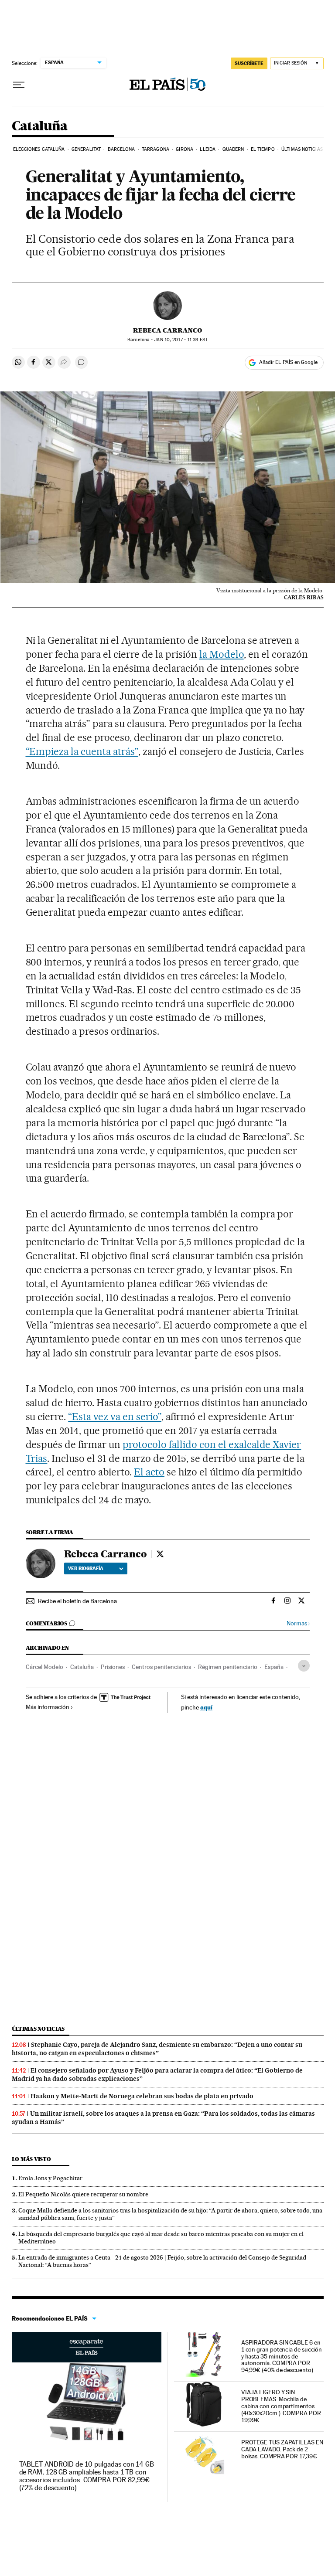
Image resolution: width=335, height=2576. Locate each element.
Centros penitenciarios (161, 1667)
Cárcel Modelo (44, 1667)
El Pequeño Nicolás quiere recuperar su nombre (83, 2194)
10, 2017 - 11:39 (181, 340)
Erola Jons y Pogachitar (50, 2178)
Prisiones (113, 1667)
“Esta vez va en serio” (115, 1417)
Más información (48, 1707)
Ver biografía (86, 1568)
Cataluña (40, 126)
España (274, 1667)
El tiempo (263, 149)
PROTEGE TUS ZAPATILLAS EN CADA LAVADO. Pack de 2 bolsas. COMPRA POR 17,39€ (282, 2449)
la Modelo (222, 654)
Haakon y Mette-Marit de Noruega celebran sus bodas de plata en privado (142, 2096)
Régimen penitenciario (228, 1667)
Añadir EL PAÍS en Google (288, 362)
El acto (149, 1472)
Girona (185, 149)
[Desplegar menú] (19, 85)
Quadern (233, 149)
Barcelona (121, 149)
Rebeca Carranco (167, 330)
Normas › (298, 1623)
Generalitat (86, 149)
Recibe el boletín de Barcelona (77, 1601)
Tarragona (156, 149)
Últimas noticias (302, 149)
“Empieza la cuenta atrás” (82, 751)
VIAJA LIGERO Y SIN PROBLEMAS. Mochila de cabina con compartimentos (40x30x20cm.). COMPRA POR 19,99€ (281, 2406)
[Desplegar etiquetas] (304, 1666)
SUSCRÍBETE (249, 63)
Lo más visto (31, 2159)
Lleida (208, 149)
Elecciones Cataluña (39, 149)
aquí (206, 1707)
